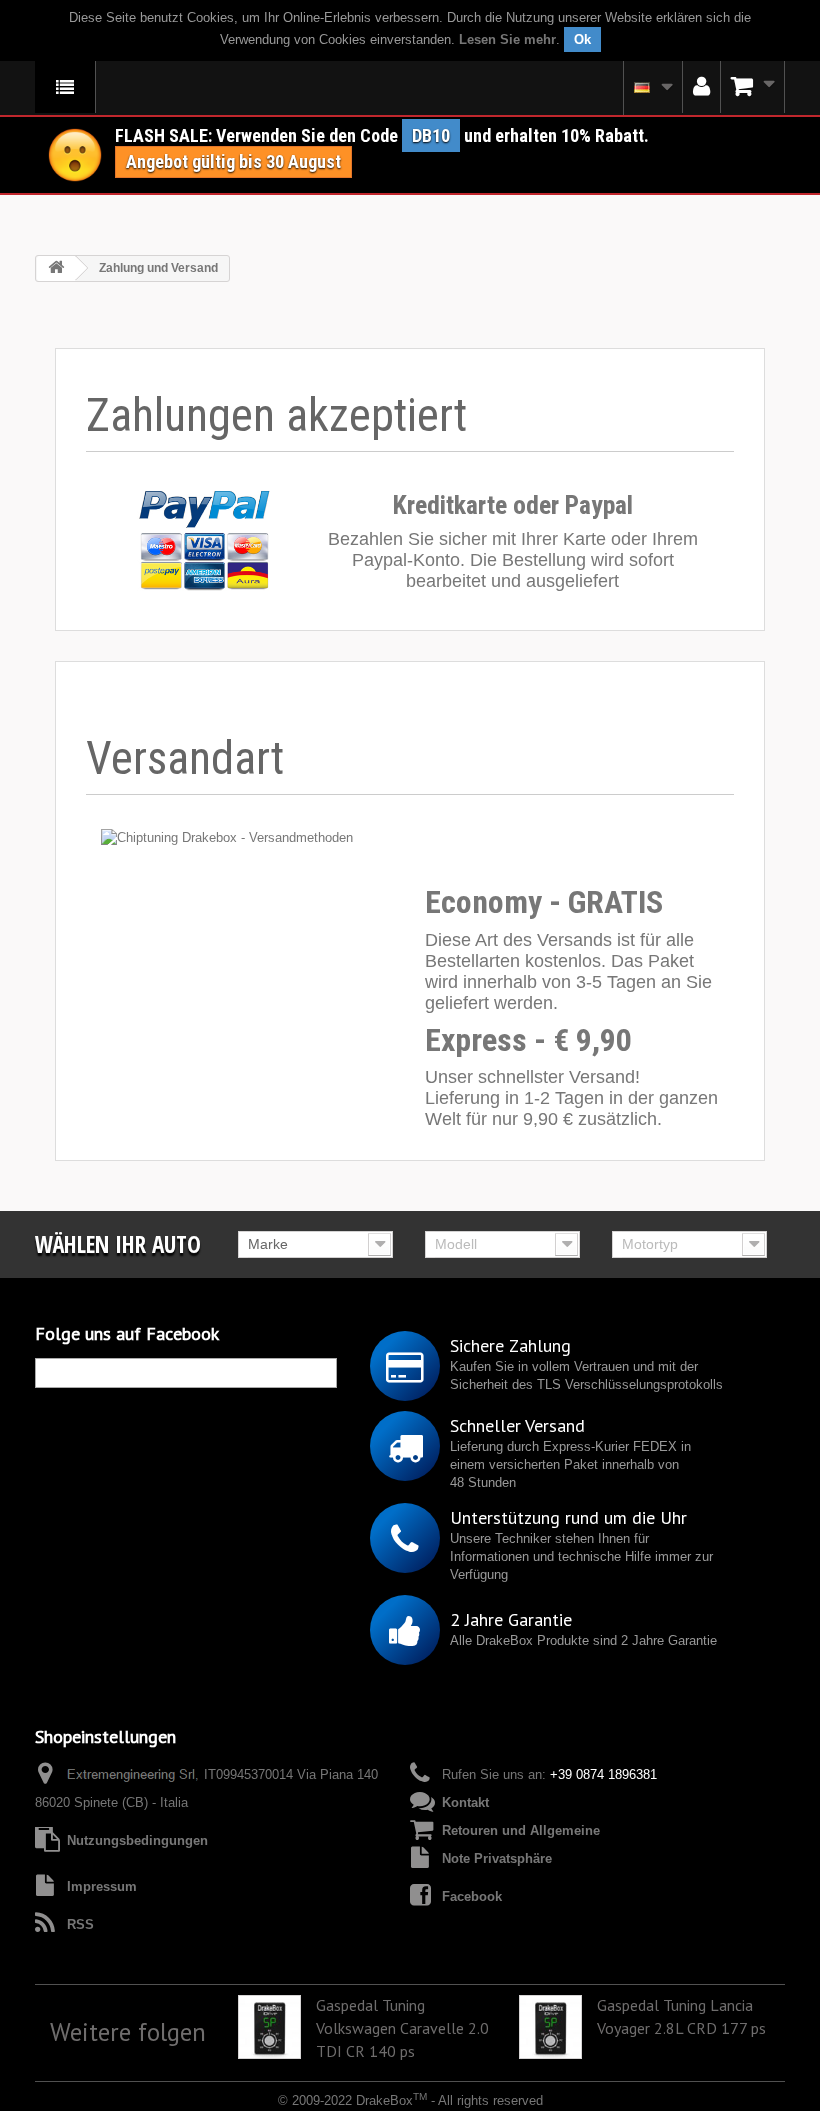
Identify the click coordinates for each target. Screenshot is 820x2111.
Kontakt (465, 1802)
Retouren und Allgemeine (521, 1830)
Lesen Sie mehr (507, 39)
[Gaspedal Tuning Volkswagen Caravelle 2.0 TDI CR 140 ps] (270, 2027)
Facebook (472, 1896)
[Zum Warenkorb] (753, 87)
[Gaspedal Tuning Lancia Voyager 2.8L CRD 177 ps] (551, 2027)
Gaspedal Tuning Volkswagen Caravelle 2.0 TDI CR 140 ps (402, 2028)
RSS (80, 1924)
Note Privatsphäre (497, 1858)
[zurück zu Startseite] (56, 268)
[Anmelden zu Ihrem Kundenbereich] (701, 87)
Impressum (102, 1886)
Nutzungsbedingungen (137, 1840)
